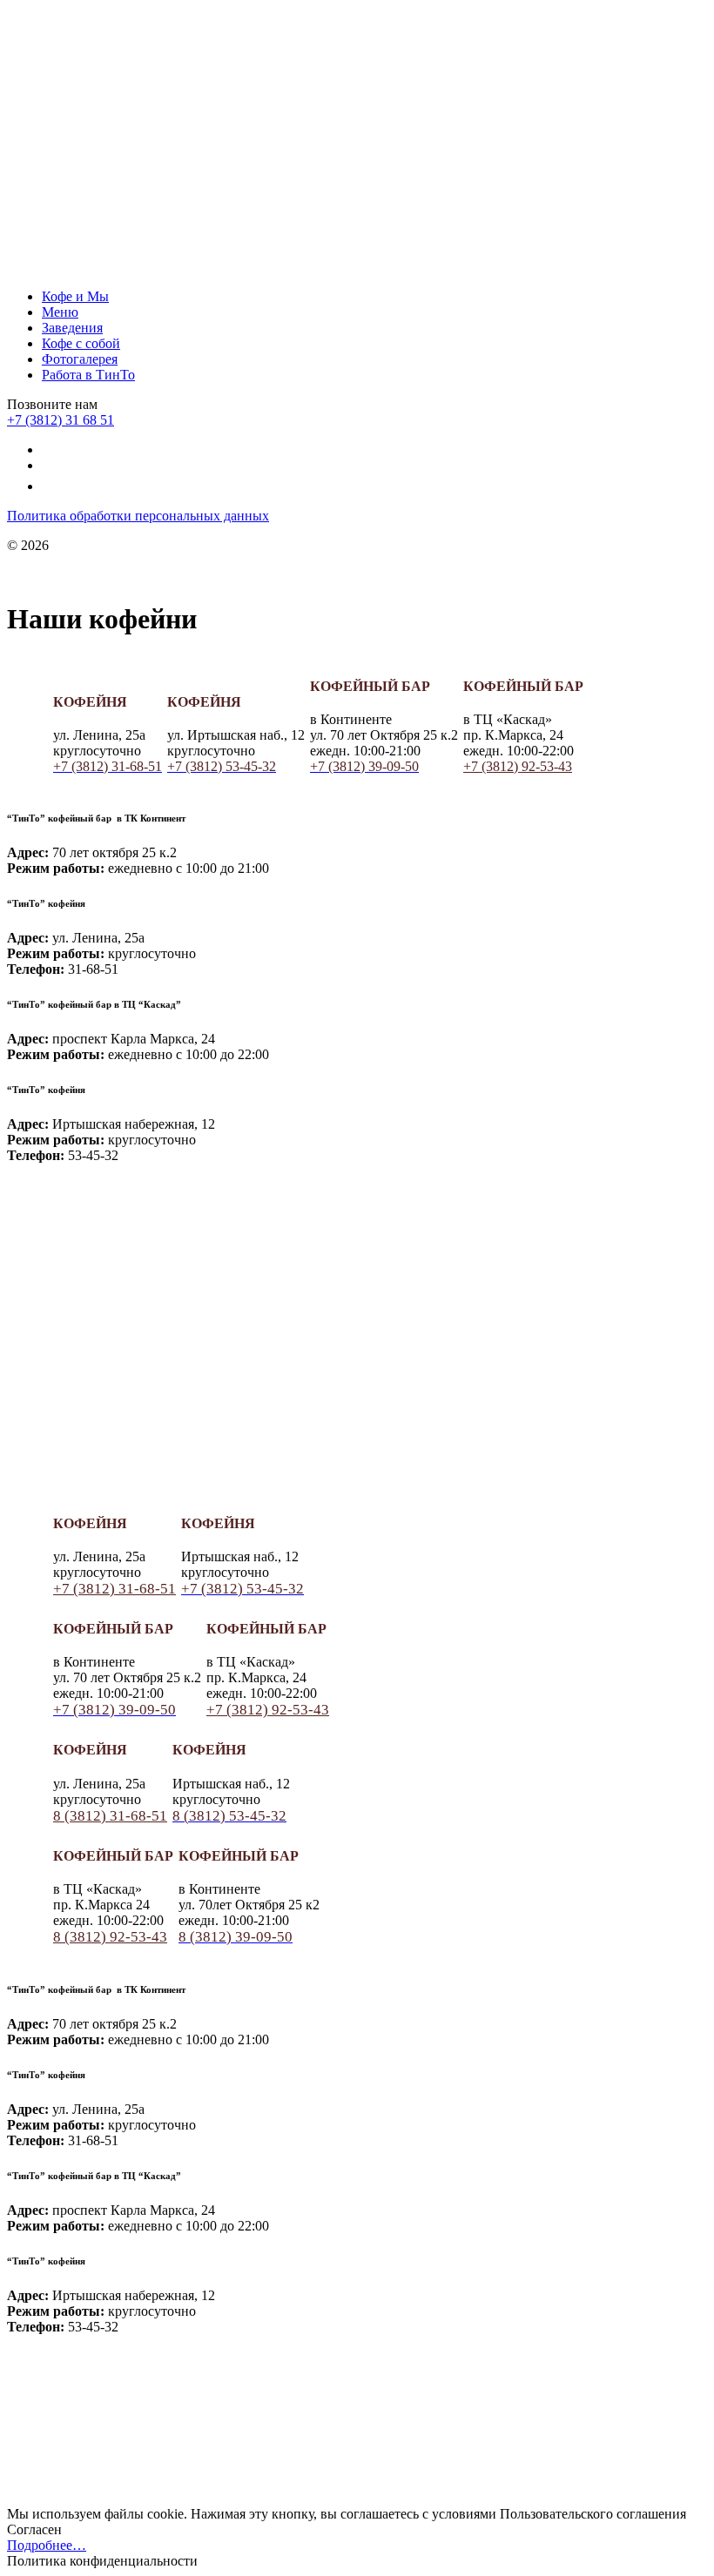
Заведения (72, 328)
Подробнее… (47, 2545)
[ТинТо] (138, 133)
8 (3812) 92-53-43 (110, 1937)
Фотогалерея (80, 359)
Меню (60, 312)
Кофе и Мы (75, 296)
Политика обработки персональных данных (138, 516)
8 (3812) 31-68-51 (110, 1816)
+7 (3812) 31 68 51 (61, 420)
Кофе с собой (81, 343)
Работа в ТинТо (88, 375)
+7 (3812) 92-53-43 (518, 766)
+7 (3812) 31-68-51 (115, 1589)
